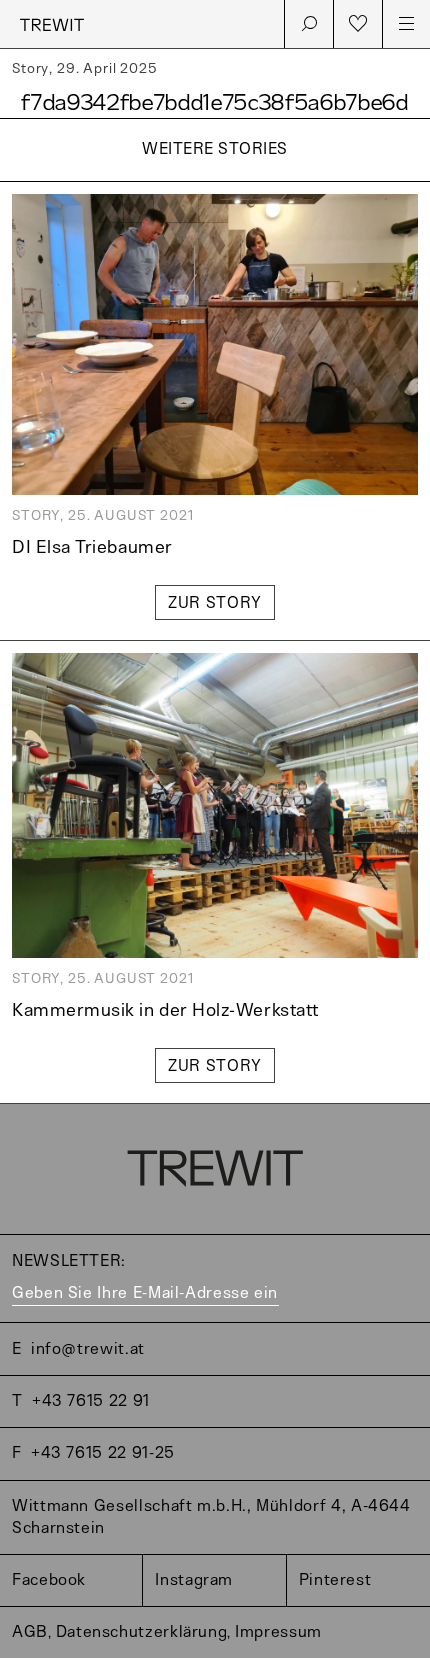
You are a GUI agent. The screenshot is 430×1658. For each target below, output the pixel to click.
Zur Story (215, 603)
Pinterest (335, 1580)
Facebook (49, 1580)
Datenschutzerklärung (142, 1632)
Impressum (278, 1632)
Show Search (309, 24)
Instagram (194, 1580)
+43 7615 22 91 (91, 1401)
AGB (30, 1632)
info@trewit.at (88, 1349)
